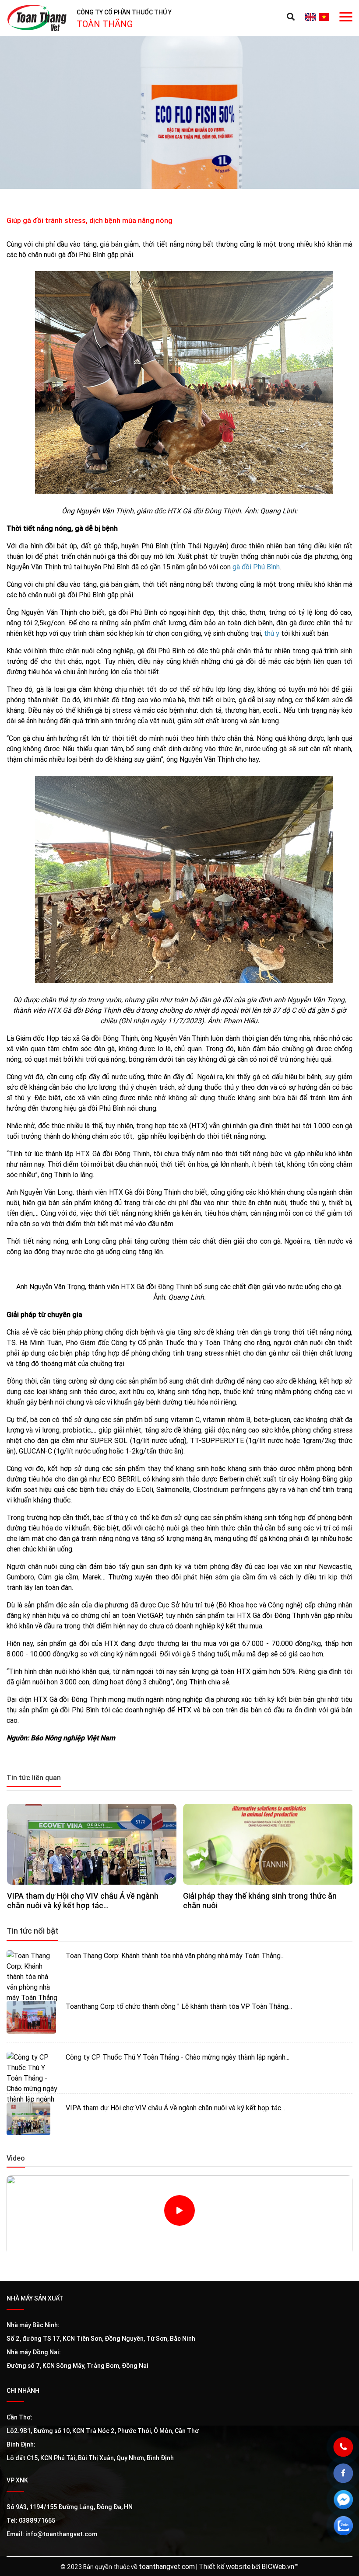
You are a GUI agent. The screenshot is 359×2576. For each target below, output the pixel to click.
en (310, 17)
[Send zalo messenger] (350, 2532)
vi (324, 17)
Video (16, 2158)
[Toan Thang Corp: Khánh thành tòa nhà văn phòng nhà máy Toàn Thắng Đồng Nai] (33, 1967)
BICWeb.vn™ (280, 2566)
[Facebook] (350, 2480)
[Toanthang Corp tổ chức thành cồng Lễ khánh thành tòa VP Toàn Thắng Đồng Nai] (33, 2017)
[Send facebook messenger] (350, 2506)
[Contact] (350, 2454)
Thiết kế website (225, 2566)
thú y (272, 633)
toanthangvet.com (167, 2566)
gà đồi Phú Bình (256, 567)
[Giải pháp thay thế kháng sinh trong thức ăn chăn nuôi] (268, 1844)
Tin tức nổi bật (32, 1931)
